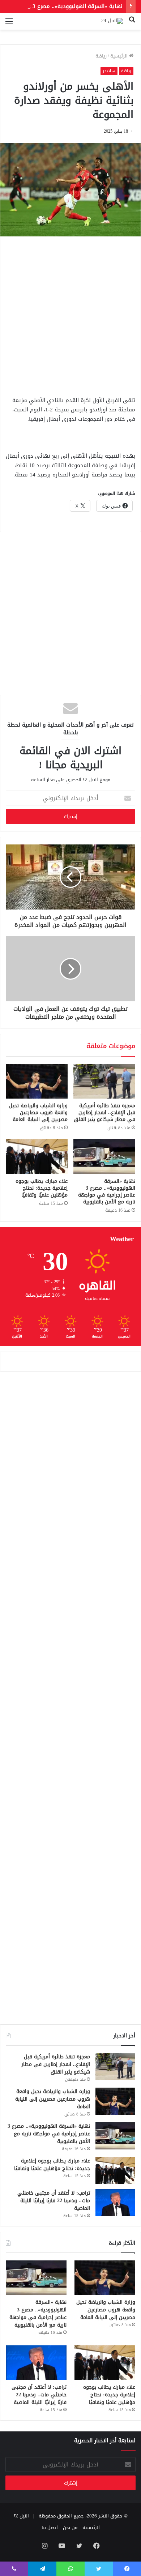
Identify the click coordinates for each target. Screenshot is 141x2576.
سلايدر (109, 71)
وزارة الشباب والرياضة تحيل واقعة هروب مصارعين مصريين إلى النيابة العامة (38, 1112)
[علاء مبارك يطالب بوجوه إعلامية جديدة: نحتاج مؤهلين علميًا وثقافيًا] (37, 1156)
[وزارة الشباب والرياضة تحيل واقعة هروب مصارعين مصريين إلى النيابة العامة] (37, 1081)
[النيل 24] (112, 21)
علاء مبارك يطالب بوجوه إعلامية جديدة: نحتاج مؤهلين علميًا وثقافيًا (42, 1188)
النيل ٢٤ (21, 2516)
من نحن (70, 2527)
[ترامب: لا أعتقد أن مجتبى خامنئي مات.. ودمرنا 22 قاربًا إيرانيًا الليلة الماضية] (115, 2203)
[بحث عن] (132, 24)
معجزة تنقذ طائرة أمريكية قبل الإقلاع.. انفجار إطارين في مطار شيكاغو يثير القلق (104, 1112)
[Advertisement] (70, 314)
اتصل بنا (50, 2527)
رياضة (101, 56)
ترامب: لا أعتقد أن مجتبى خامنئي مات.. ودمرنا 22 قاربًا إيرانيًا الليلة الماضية (54, 2201)
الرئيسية (120, 56)
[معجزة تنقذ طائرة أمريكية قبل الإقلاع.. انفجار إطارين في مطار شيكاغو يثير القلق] (104, 1081)
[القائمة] (9, 24)
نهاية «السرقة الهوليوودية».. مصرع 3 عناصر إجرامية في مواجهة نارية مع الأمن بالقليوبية (107, 1191)
